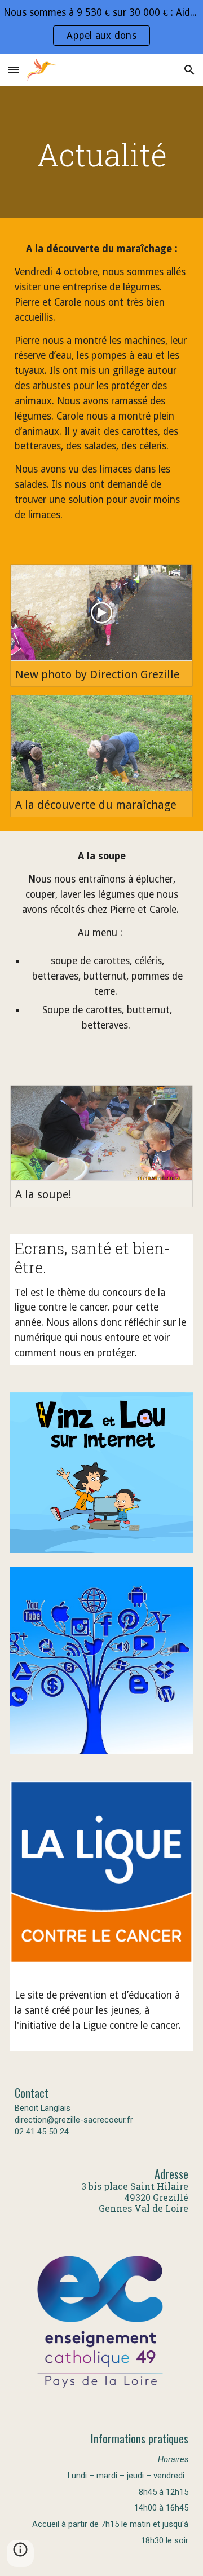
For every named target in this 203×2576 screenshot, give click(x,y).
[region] (101, 27)
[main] (101, 155)
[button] (14, 70)
